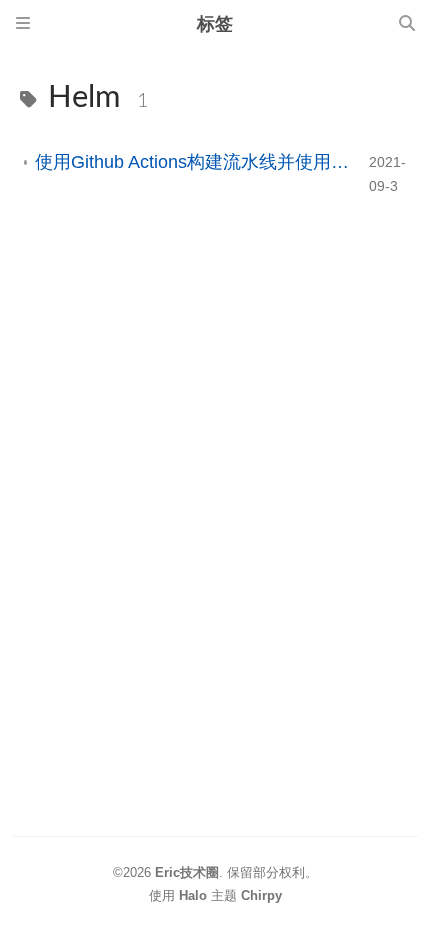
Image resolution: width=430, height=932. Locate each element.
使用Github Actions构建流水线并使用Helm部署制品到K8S (193, 162)
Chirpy (261, 895)
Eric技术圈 (187, 872)
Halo (193, 895)
